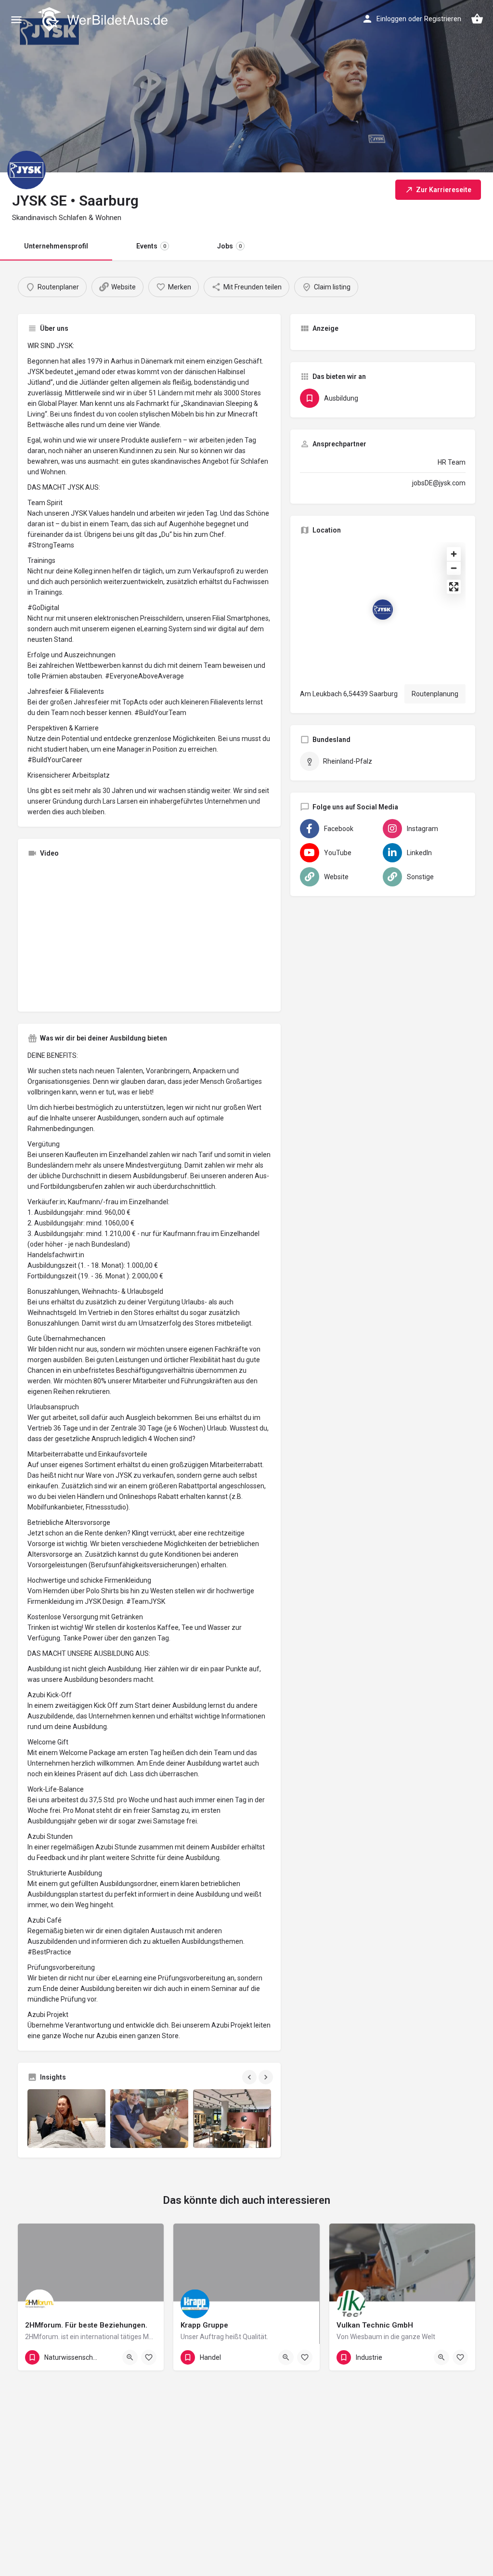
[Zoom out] (454, 568)
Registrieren (443, 19)
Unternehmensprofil (56, 246)
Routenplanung (435, 694)
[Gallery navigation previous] (250, 2077)
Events (151, 246)
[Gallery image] (66, 2118)
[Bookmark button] (149, 2357)
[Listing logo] (26, 170)
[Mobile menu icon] (16, 20)
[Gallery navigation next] (267, 2077)
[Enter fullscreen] (454, 587)
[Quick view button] (130, 2357)
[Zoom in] (454, 554)
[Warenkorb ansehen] (477, 19)
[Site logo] (104, 19)
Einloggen (391, 19)
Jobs (229, 246)
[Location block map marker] (383, 610)
